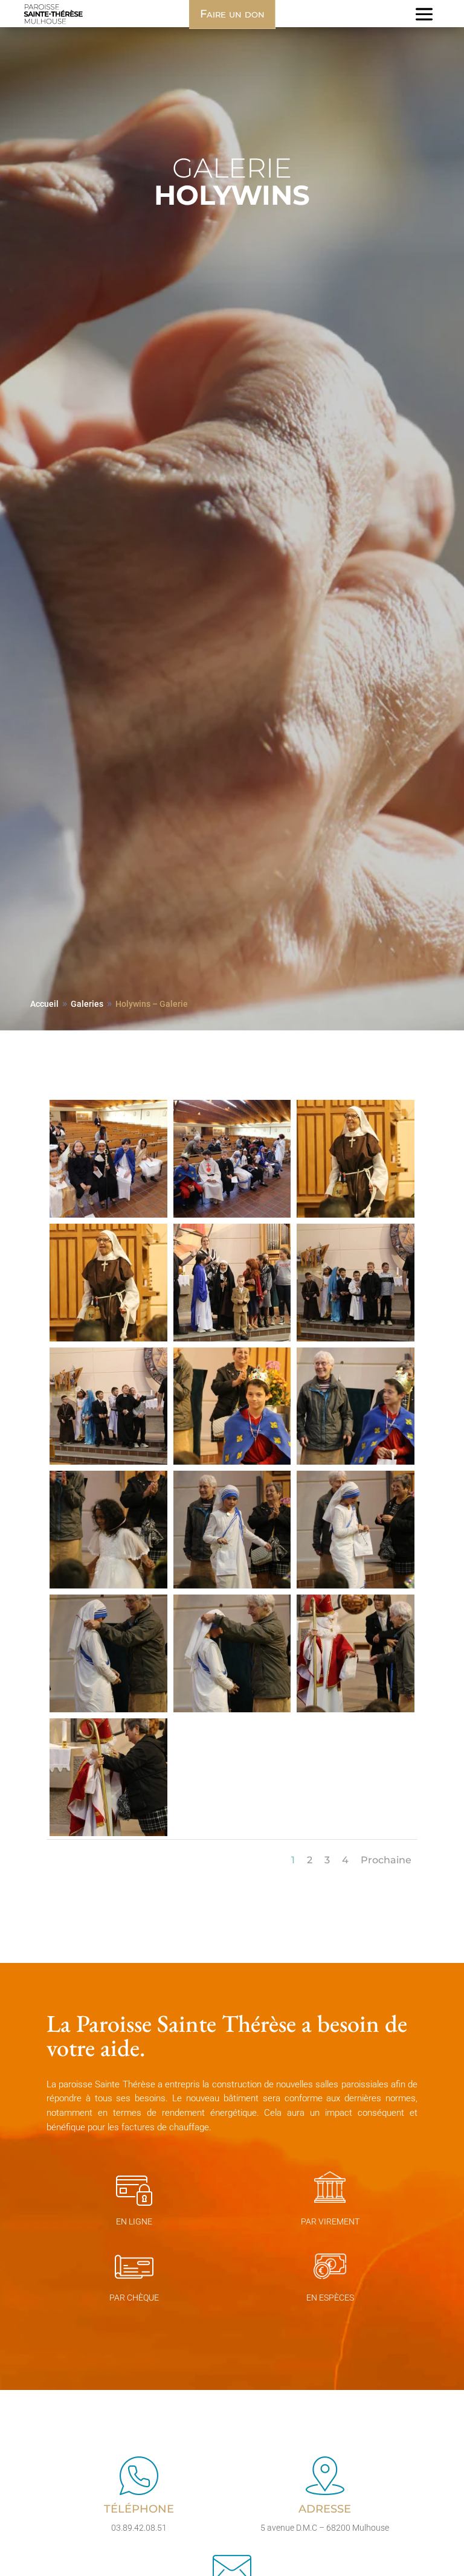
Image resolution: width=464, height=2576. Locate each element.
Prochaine (386, 1860)
